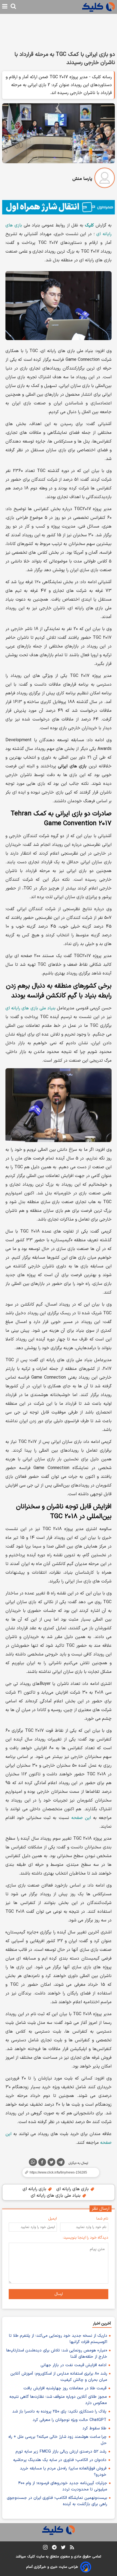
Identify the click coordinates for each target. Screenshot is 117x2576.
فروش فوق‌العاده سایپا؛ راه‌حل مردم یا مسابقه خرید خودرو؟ (63, 2472)
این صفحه (81, 1818)
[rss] (72, 2548)
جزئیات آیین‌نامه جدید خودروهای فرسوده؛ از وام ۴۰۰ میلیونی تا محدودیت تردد (63, 2486)
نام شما (102, 2219)
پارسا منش (82, 179)
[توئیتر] (51, 2163)
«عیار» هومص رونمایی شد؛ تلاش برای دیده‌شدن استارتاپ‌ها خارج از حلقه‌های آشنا (57, 2354)
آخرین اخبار (102, 2324)
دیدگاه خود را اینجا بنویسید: (86, 2238)
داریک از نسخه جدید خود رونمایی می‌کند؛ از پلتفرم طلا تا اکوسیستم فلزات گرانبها (58, 2339)
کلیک (31, 2557)
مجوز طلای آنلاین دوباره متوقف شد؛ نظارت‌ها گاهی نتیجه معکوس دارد (58, 2400)
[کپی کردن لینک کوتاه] (59, 2172)
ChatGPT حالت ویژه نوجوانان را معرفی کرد (70, 2420)
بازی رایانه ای (35, 2189)
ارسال (59, 2294)
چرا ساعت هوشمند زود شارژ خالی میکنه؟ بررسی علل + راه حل (58, 2440)
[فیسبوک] (42, 2163)
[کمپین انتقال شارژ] (59, 207)
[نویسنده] (105, 179)
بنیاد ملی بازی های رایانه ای (56, 2196)
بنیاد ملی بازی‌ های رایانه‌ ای (30, 1008)
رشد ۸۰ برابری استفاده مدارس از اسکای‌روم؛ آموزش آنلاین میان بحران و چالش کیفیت (59, 2377)
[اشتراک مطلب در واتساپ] (33, 2162)
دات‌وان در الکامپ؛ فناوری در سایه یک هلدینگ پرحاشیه (60, 2460)
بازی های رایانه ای (73, 2189)
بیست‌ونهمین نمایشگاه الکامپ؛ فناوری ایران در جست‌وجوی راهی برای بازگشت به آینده (57, 2501)
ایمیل (53, 2219)
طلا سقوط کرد (94, 2428)
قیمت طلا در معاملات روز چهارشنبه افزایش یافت (65, 2388)
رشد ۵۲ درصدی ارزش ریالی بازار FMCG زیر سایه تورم (61, 2452)
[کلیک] (98, 7)
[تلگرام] (61, 2163)
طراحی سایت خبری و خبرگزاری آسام (52, 2567)
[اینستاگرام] (45, 2548)
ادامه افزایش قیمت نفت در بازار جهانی (73, 2365)
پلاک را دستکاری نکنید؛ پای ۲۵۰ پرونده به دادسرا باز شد (59, 2412)
